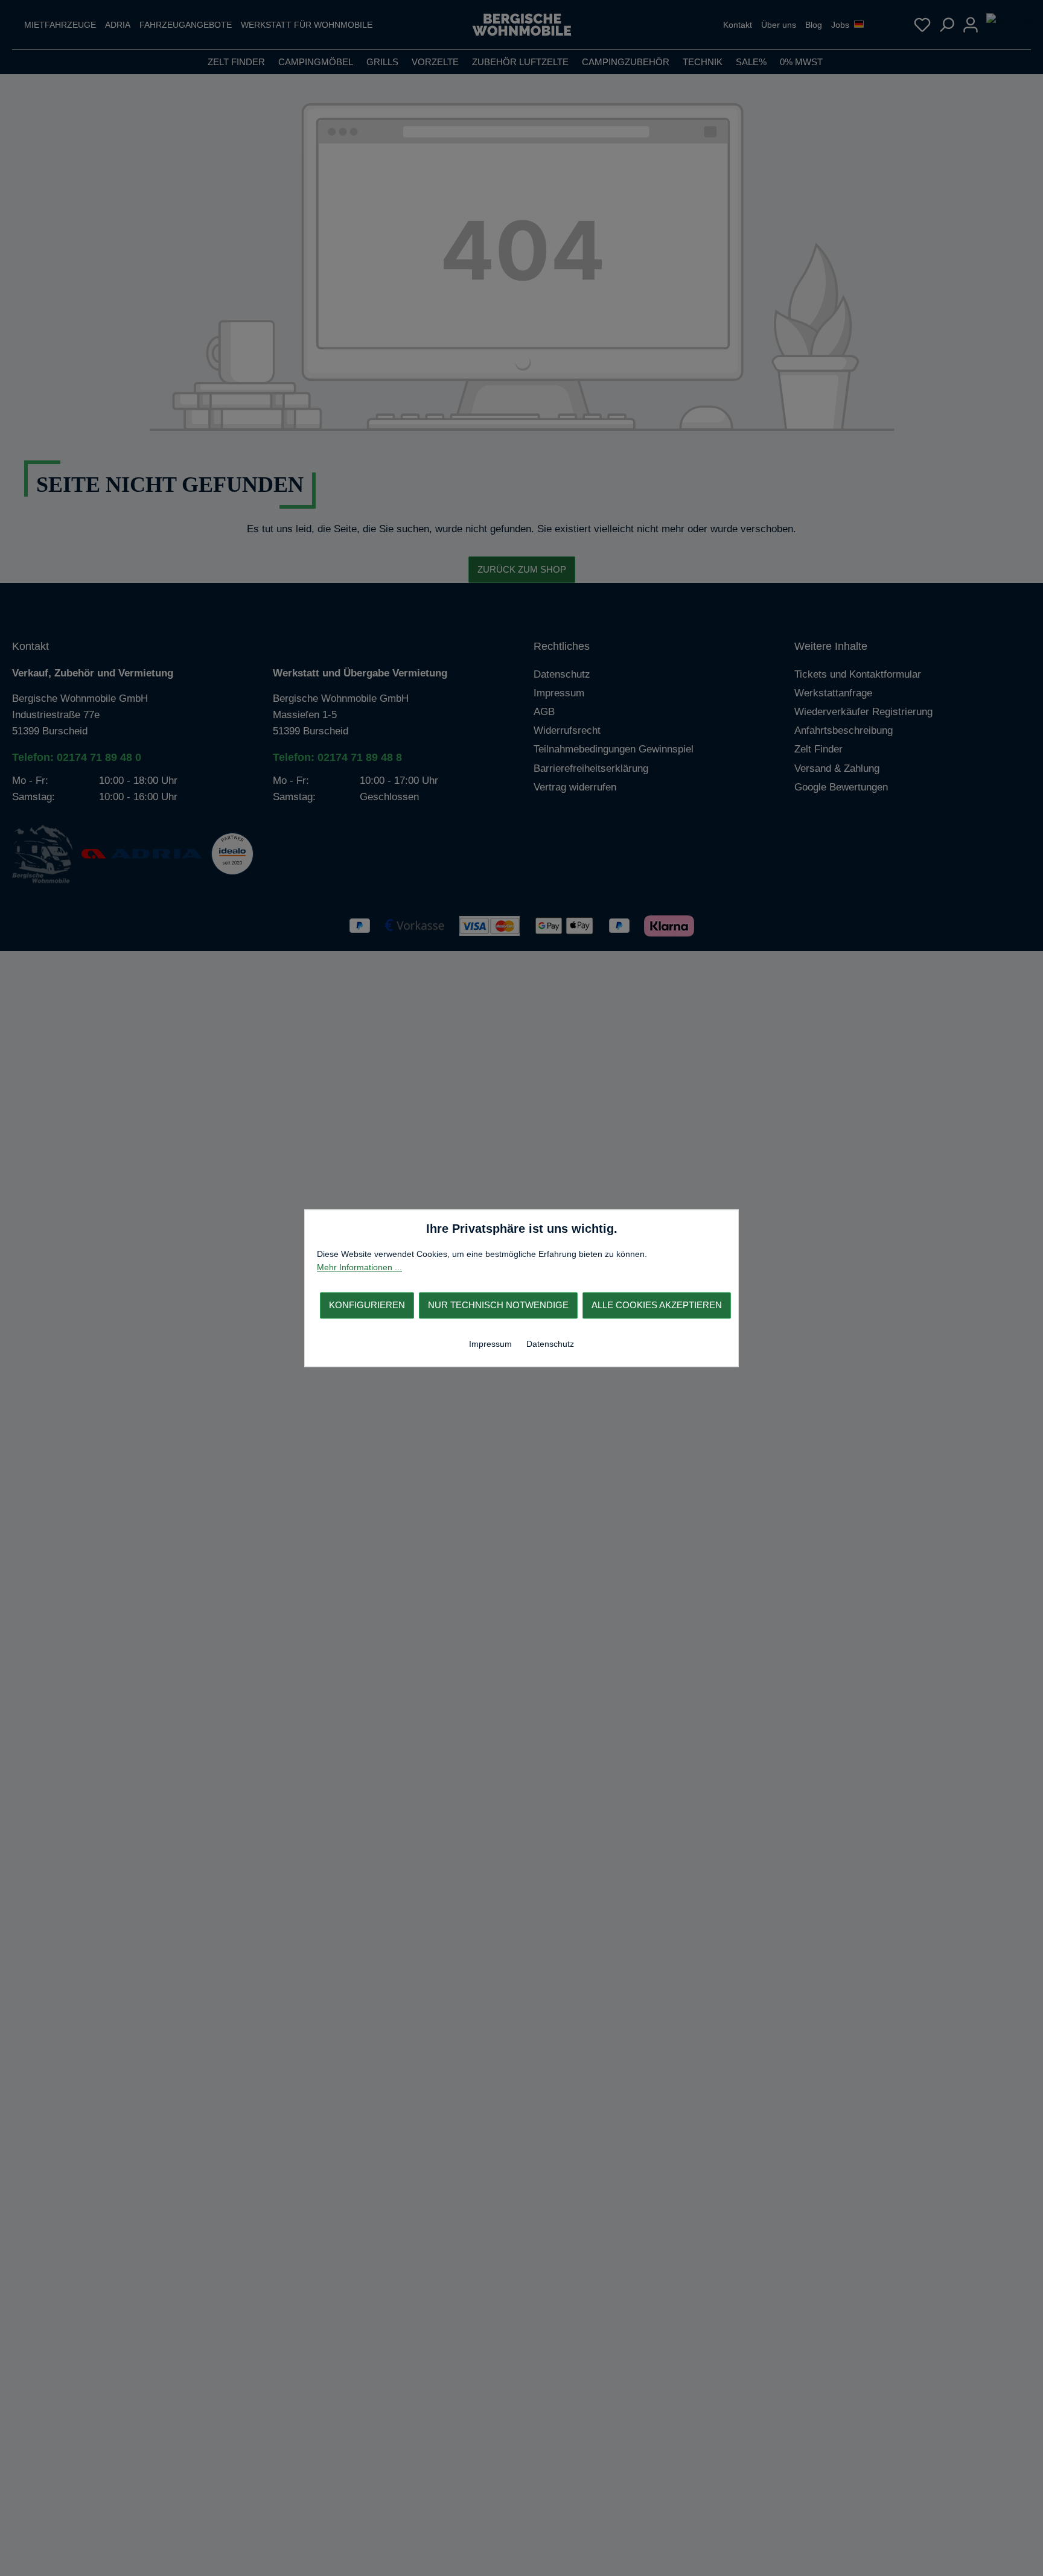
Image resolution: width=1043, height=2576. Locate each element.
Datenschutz (550, 1344)
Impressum (492, 1344)
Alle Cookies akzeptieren (657, 1305)
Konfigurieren (367, 1305)
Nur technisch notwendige (498, 1305)
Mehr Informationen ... (359, 1267)
